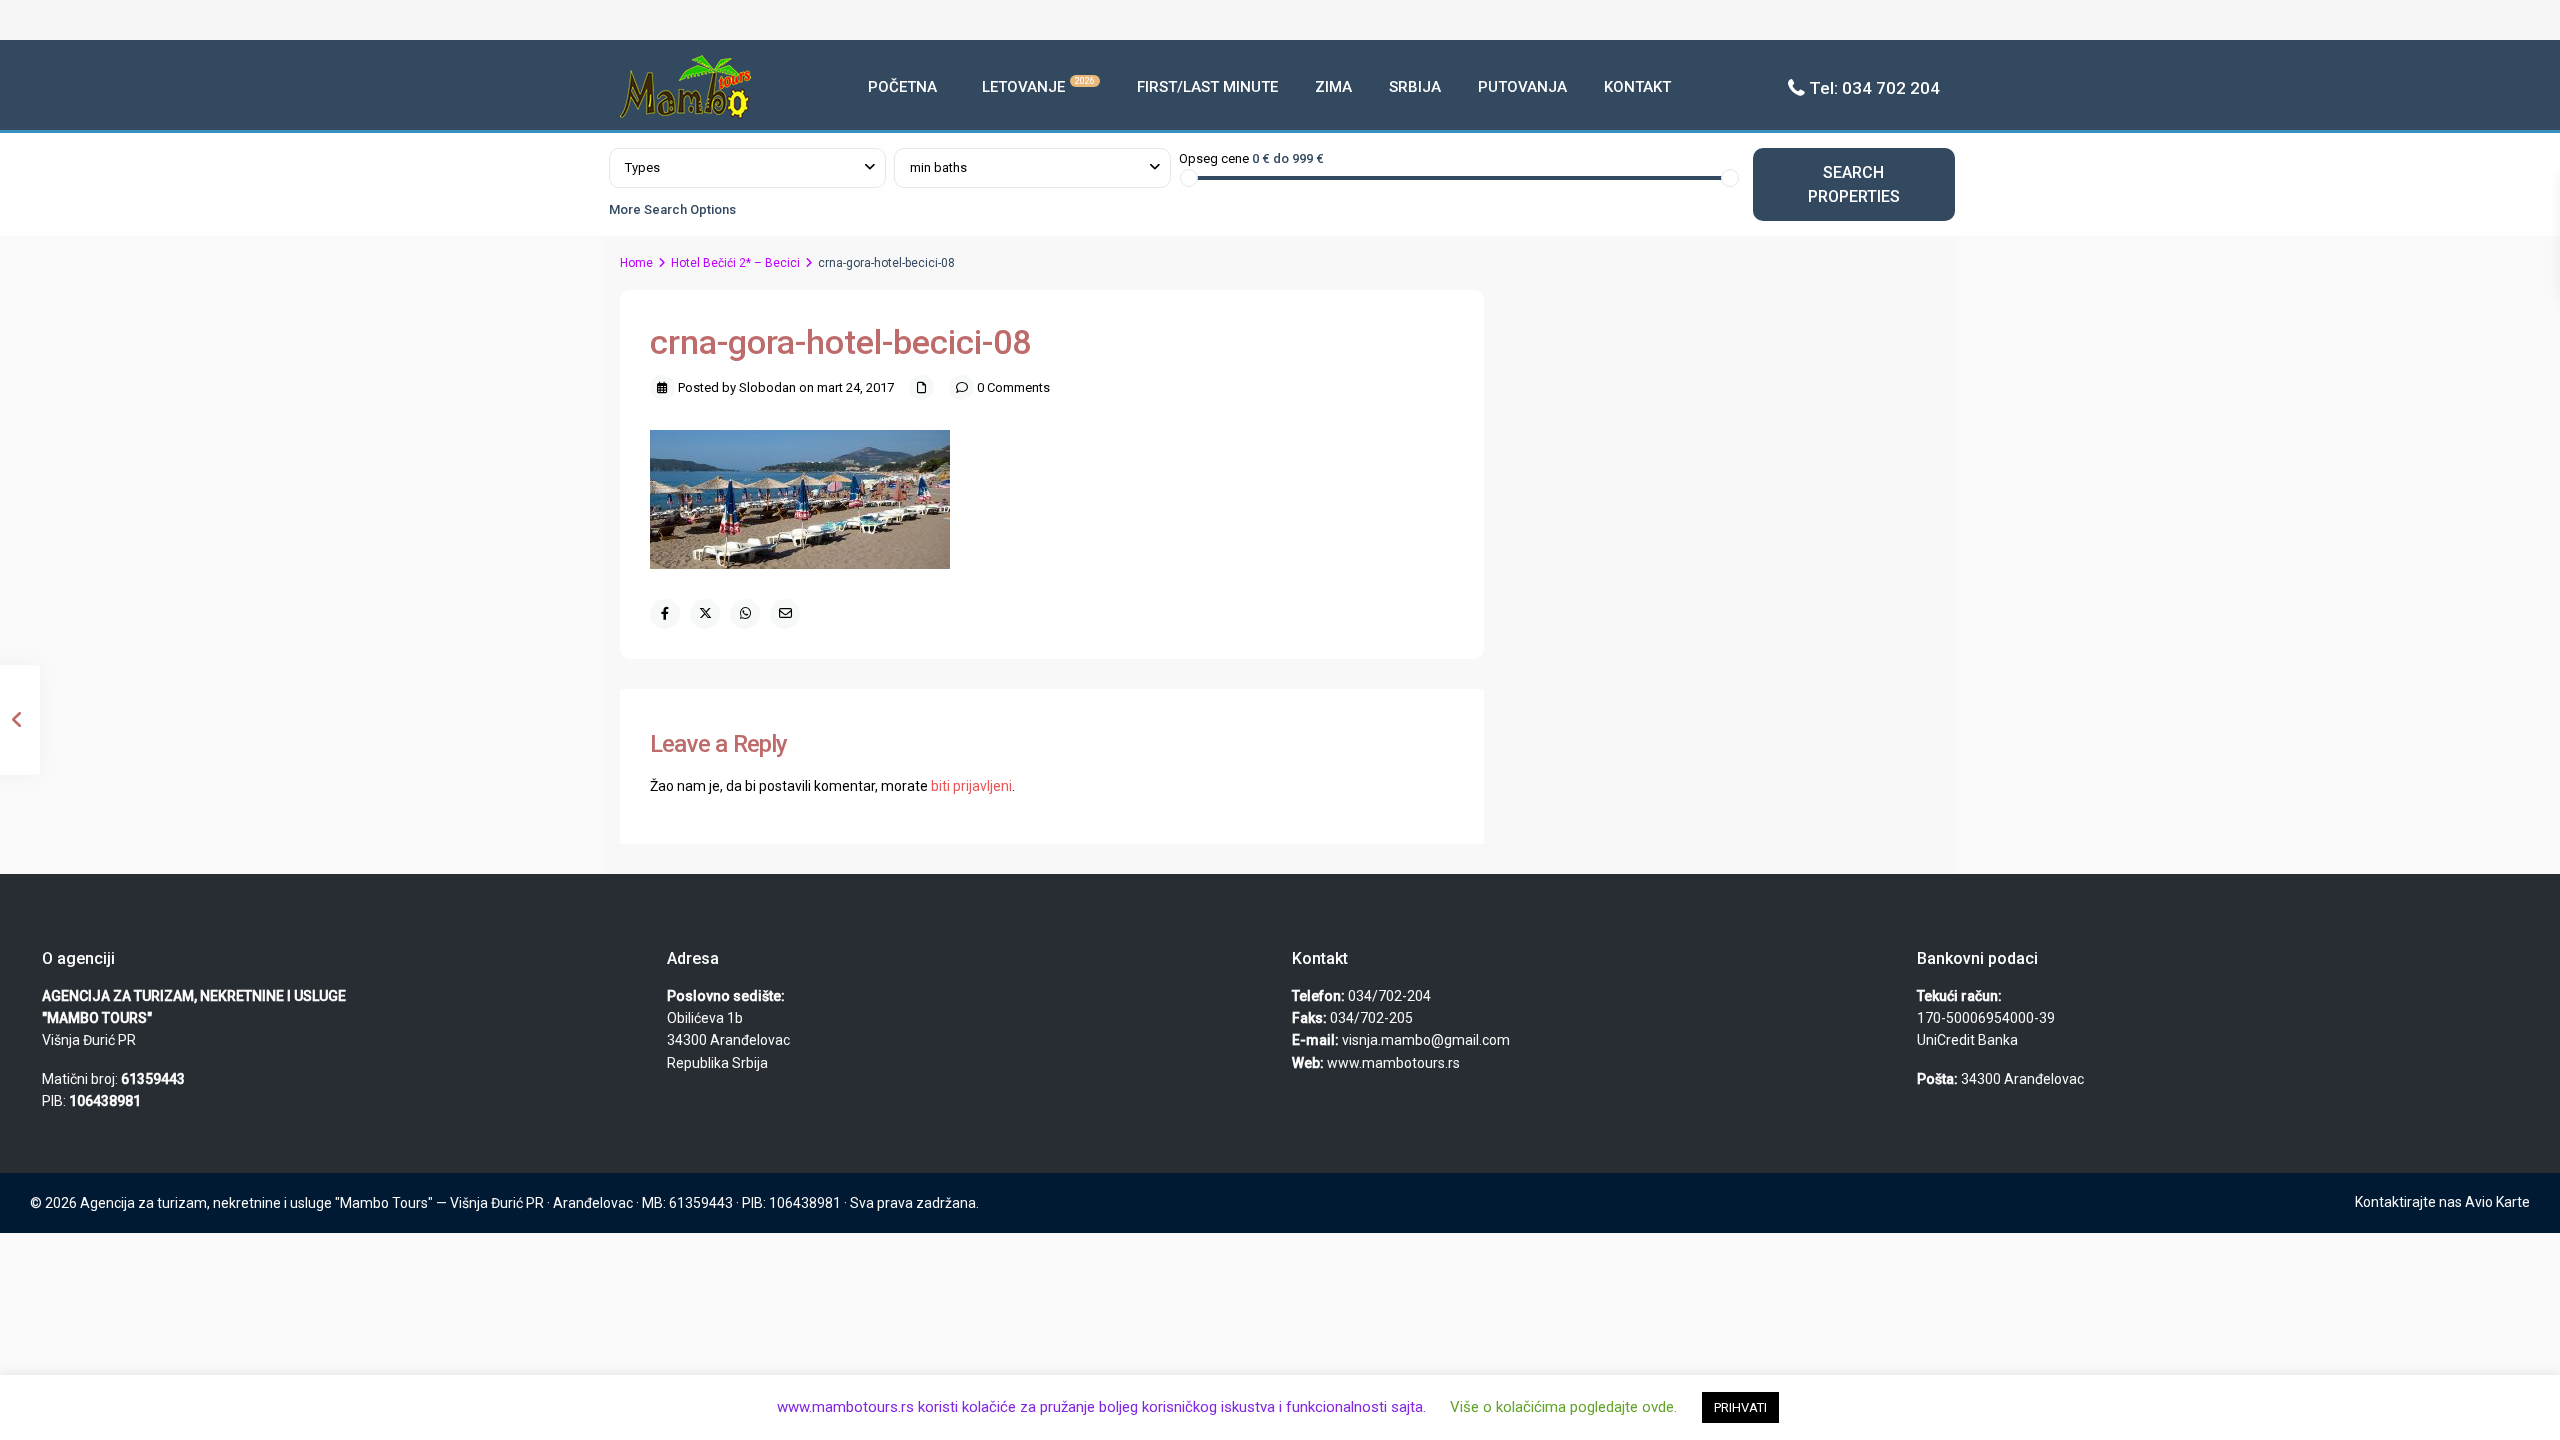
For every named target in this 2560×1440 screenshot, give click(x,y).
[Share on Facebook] (665, 614)
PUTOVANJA (1522, 87)
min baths (938, 167)
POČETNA (902, 87)
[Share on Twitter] (705, 614)
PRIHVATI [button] (1740, 1407)
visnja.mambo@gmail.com (1426, 1040)
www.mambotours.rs (1393, 1063)
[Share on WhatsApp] (745, 614)
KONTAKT (1637, 87)
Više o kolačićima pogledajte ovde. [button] (1563, 1407)
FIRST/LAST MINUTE (1207, 87)
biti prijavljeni (971, 786)
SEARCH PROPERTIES (1854, 184)
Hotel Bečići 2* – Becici (735, 263)
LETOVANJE (1038, 86)
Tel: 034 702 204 (1874, 88)
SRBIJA (1415, 87)
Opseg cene (1214, 158)
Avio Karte (2497, 1202)
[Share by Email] (785, 614)
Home (636, 263)
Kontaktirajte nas (2408, 1202)
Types (642, 167)
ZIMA (1333, 87)
